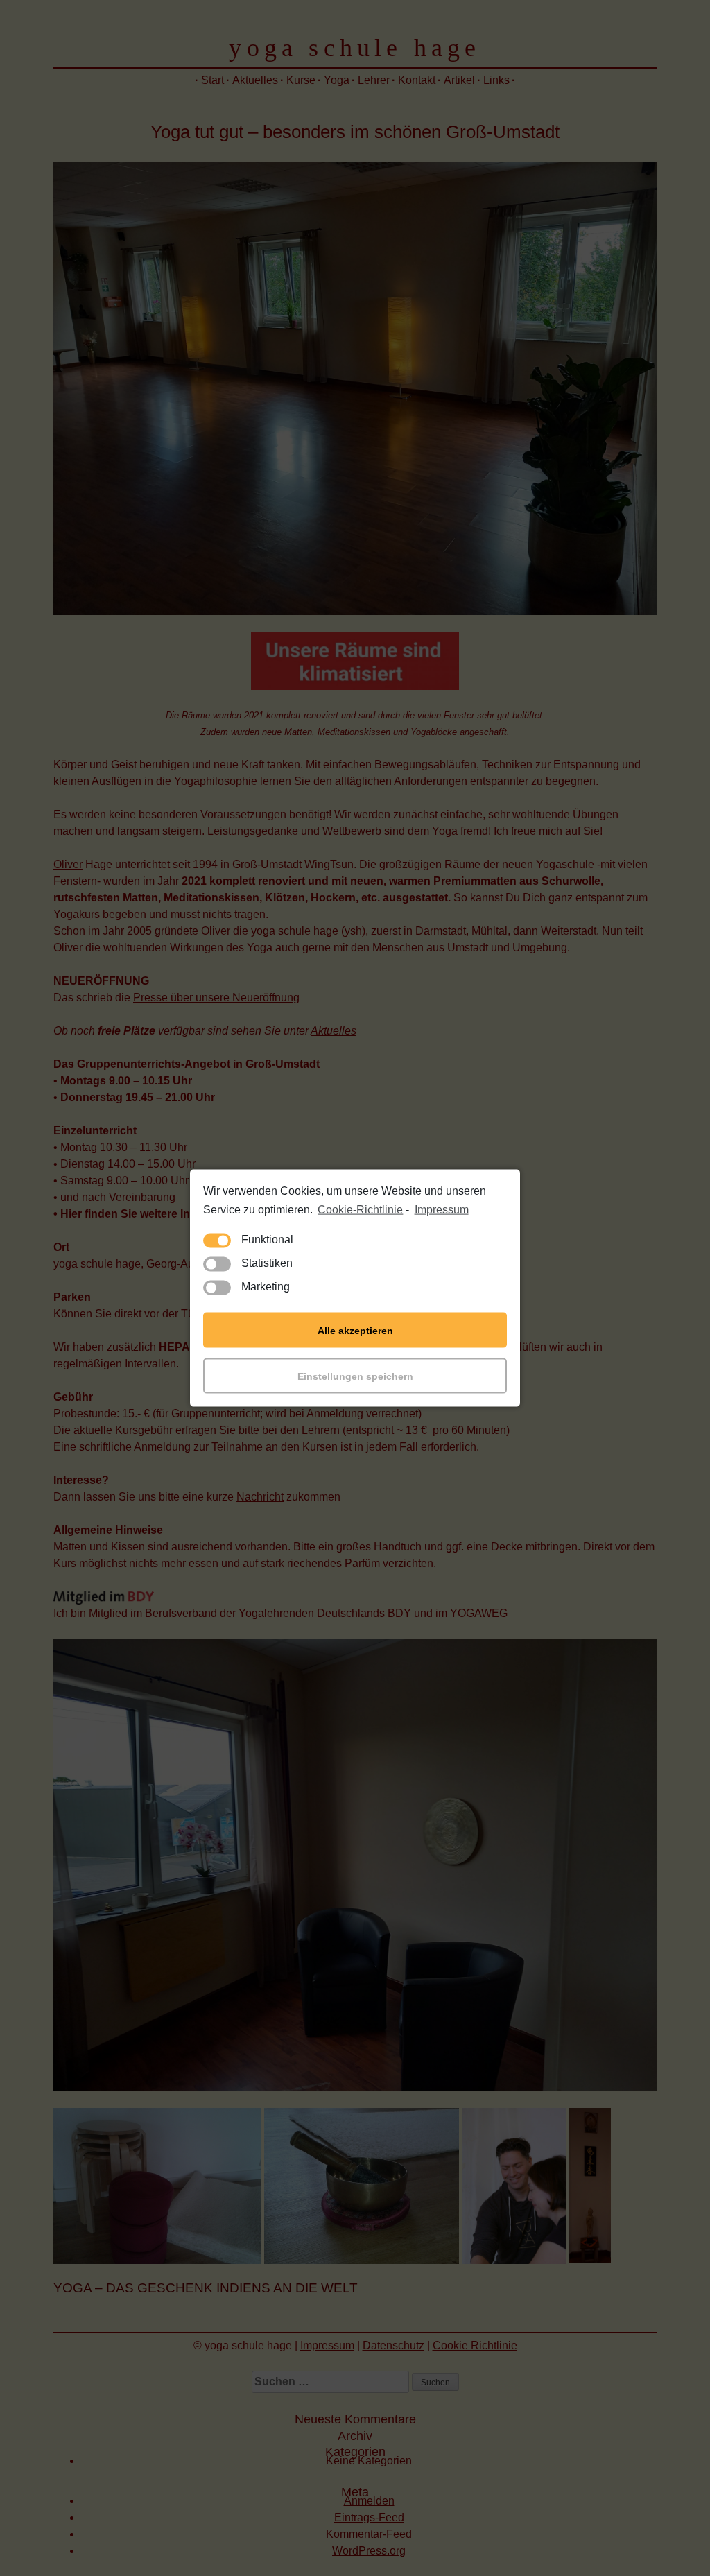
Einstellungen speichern (355, 1376)
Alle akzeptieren (355, 1330)
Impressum (441, 1209)
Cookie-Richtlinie (360, 1209)
